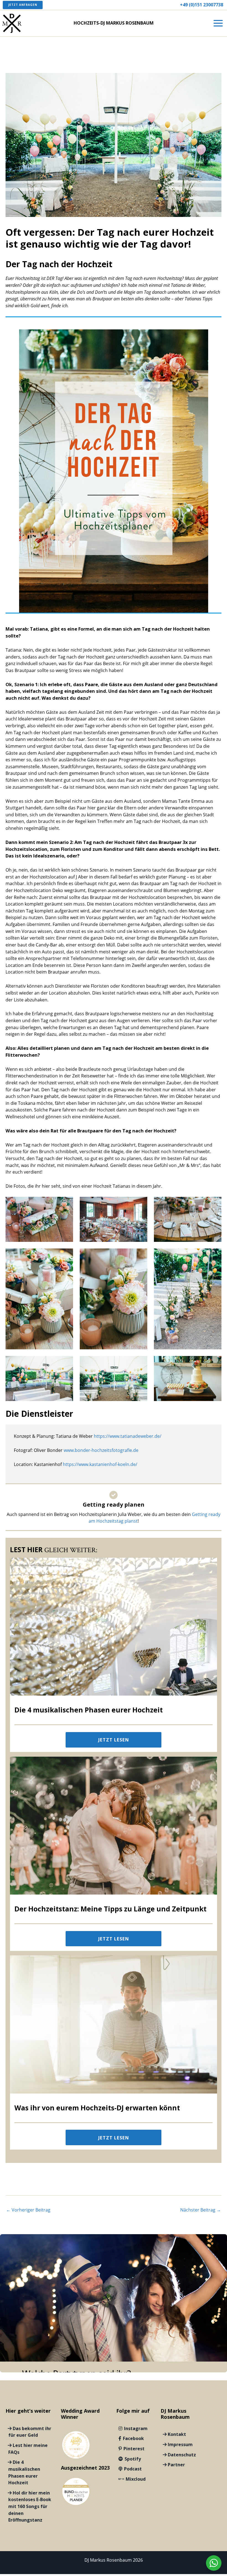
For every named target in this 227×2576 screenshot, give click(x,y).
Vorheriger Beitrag (28, 2210)
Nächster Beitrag (201, 2210)
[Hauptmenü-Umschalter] (218, 23)
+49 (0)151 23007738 (202, 5)
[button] (23, 5)
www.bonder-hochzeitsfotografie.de (101, 1450)
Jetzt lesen (114, 1740)
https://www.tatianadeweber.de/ (128, 1436)
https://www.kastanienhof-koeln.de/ (101, 1464)
